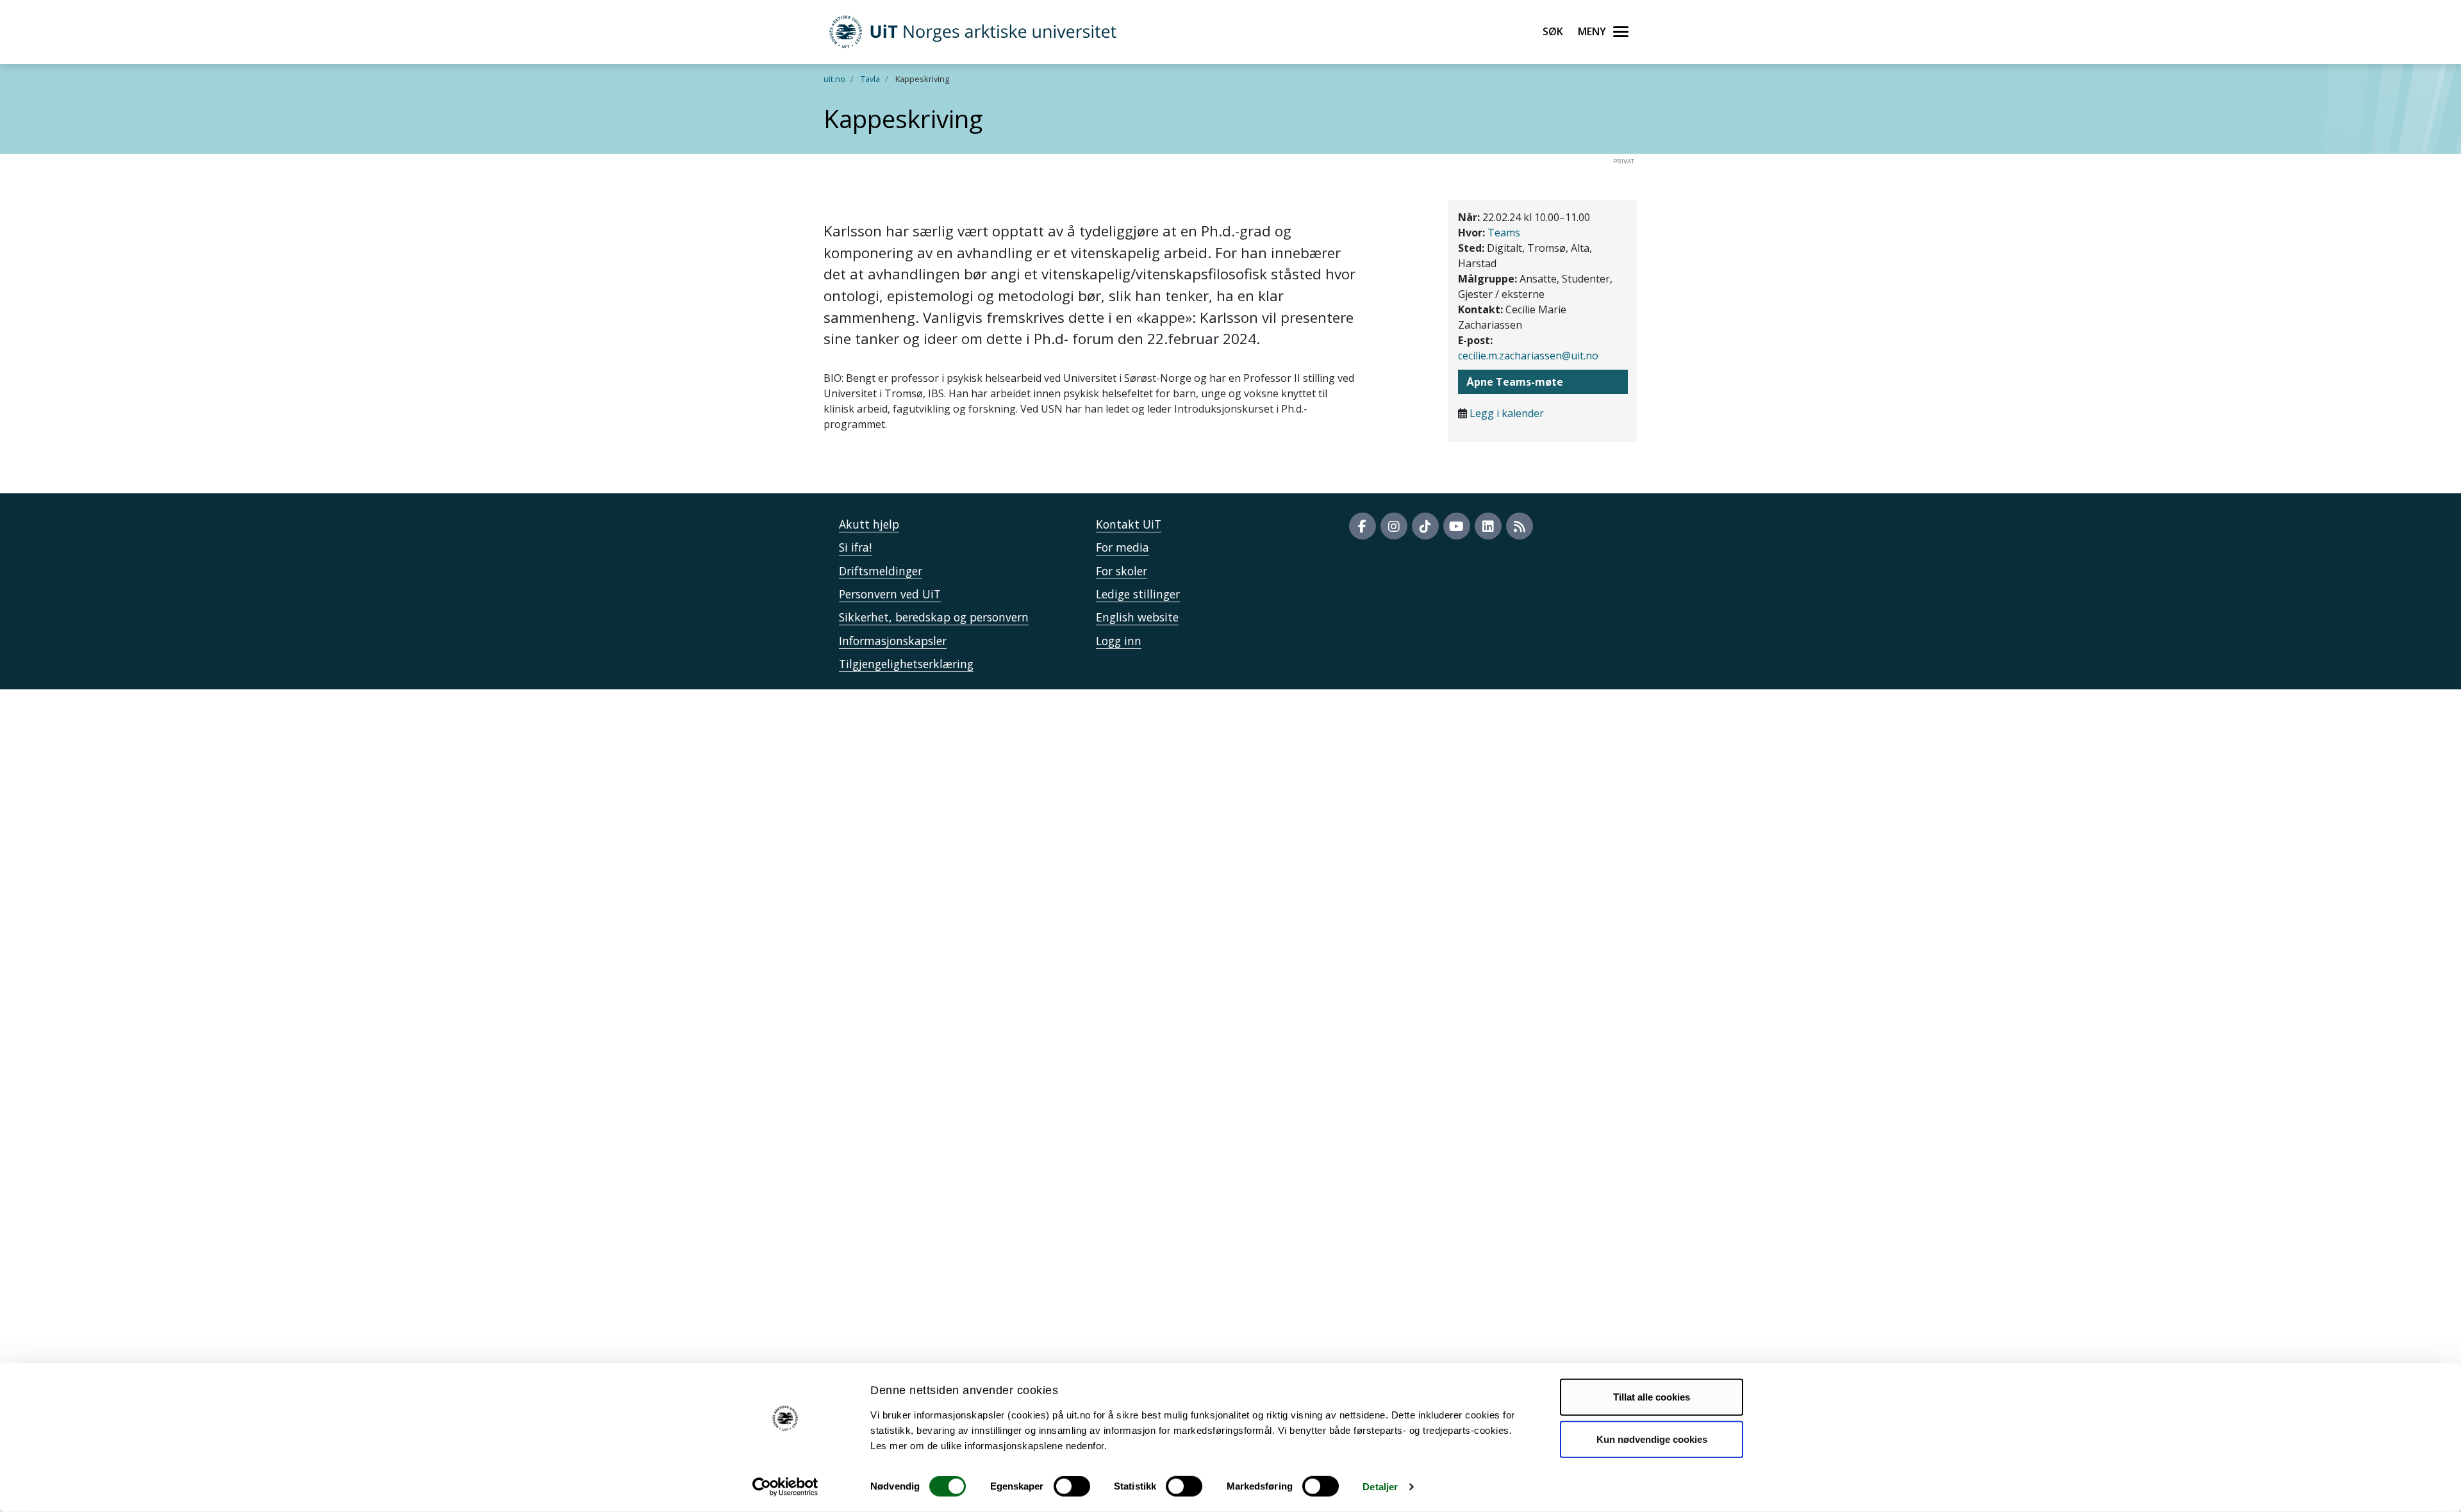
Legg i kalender (1507, 413)
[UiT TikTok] (1425, 526)
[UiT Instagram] (1394, 526)
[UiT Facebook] (1363, 526)
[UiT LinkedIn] (1488, 526)
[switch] (1072, 1486)
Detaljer (1380, 1487)
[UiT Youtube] (1457, 526)
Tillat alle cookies (1652, 1397)
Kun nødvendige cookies (1652, 1439)
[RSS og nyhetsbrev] (1520, 526)
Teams (1504, 233)
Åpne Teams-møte (1515, 382)
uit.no (834, 79)
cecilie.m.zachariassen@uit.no (1528, 356)
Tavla (870, 79)
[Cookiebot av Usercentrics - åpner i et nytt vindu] (785, 1487)
